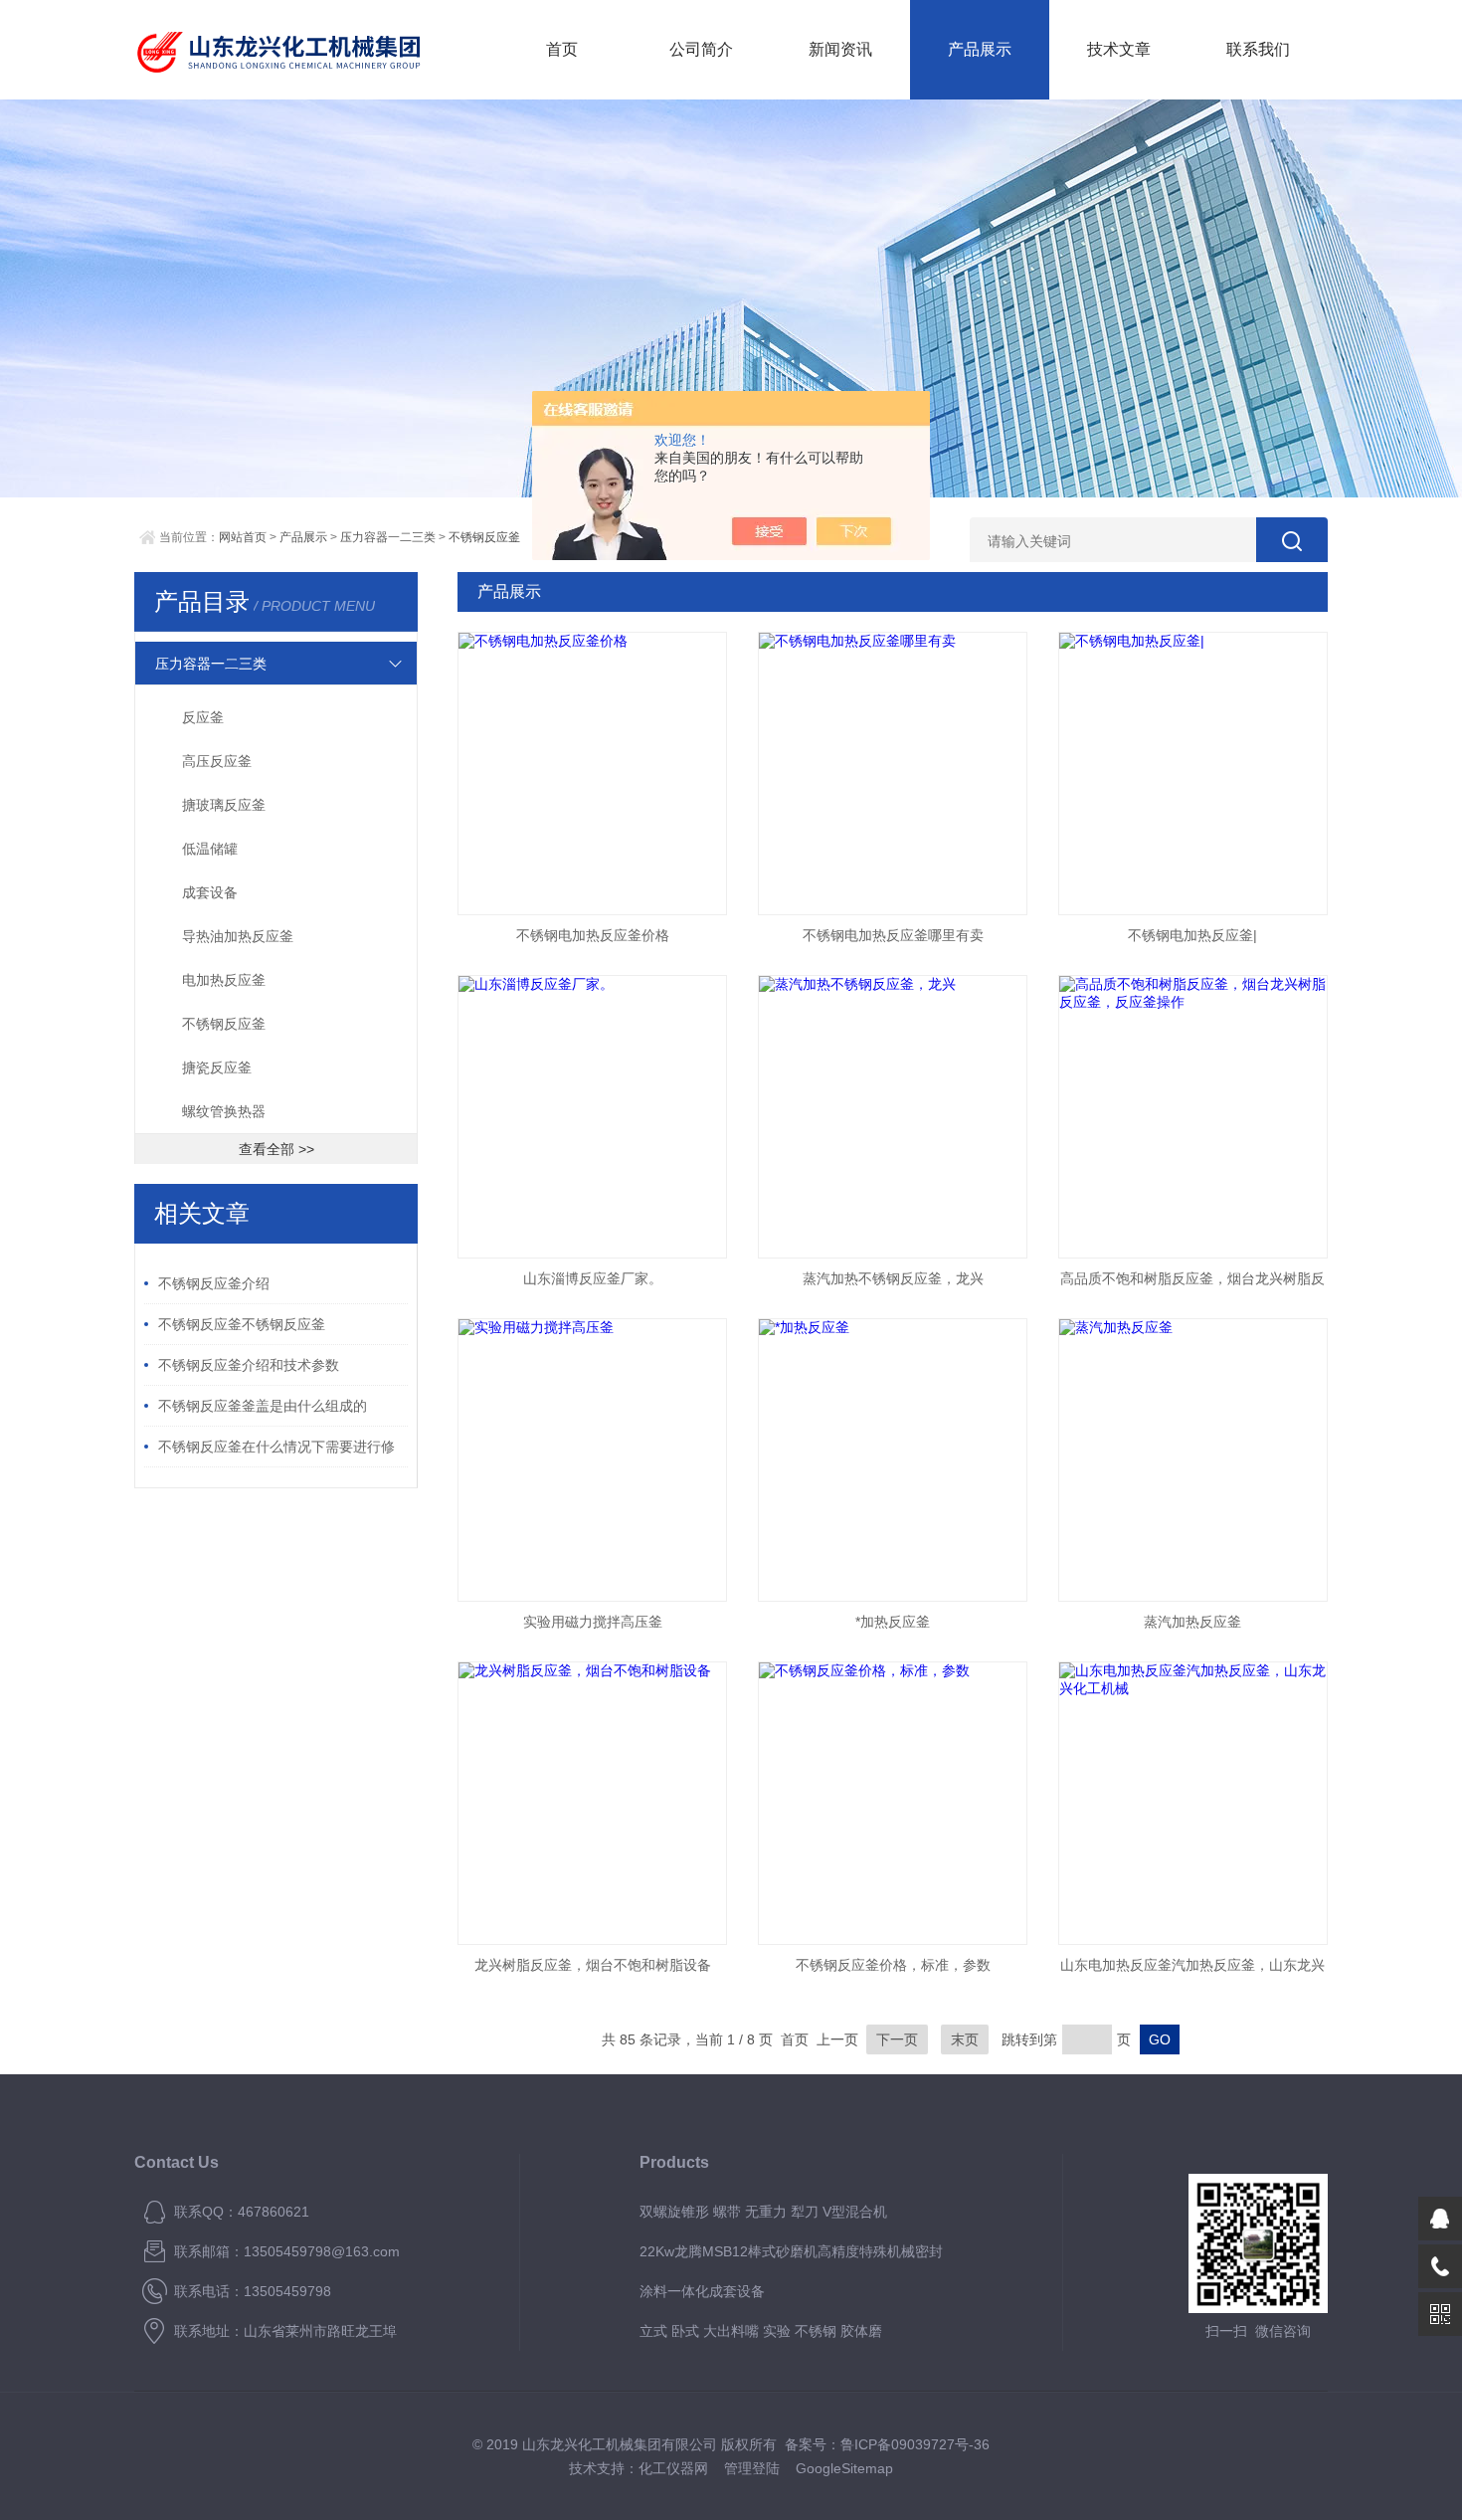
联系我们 (1258, 49)
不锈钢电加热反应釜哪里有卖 (893, 935)
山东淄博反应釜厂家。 (593, 1278)
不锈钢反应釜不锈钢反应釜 (242, 1324)
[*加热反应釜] (893, 1460)
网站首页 (243, 537)
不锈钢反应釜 (484, 537)
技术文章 (1119, 49)
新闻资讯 (840, 49)
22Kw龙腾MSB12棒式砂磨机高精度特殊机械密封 (791, 2251)
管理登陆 (752, 2468)
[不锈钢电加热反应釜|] (1193, 774)
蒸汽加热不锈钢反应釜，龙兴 (893, 1278)
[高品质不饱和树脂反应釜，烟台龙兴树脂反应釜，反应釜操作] (1193, 1117)
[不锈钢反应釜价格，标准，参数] (893, 1803)
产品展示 (980, 49)
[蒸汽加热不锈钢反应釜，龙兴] (893, 1117)
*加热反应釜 (893, 1622)
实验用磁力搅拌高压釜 (593, 1622)
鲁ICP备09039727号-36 (915, 2444)
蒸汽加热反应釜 (1192, 1622)
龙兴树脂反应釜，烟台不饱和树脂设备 (593, 1965)
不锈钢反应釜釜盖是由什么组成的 (263, 1406)
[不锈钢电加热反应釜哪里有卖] (893, 774)
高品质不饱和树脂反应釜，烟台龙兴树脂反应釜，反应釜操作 (1192, 1284)
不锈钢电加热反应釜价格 (593, 935)
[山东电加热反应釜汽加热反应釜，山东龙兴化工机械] (1193, 1803)
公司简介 (701, 49)
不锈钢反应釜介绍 (214, 1283)
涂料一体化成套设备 (702, 2291)
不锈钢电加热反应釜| (1192, 935)
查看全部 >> (276, 1149)
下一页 (897, 2039)
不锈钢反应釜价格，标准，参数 (893, 1965)
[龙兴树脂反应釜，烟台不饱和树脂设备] (592, 1803)
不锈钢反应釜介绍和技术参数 (249, 1365)
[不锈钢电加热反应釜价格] (592, 774)
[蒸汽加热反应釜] (1193, 1460)
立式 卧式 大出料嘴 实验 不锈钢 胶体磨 (761, 2331)
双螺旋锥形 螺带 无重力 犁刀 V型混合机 (763, 2212)
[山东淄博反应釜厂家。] (592, 1117)
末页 (965, 2039)
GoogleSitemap (844, 2468)
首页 (562, 49)
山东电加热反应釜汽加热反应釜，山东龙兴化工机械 (1192, 1971)
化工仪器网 (673, 2468)
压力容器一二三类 (388, 537)
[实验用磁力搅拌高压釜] (592, 1460)
